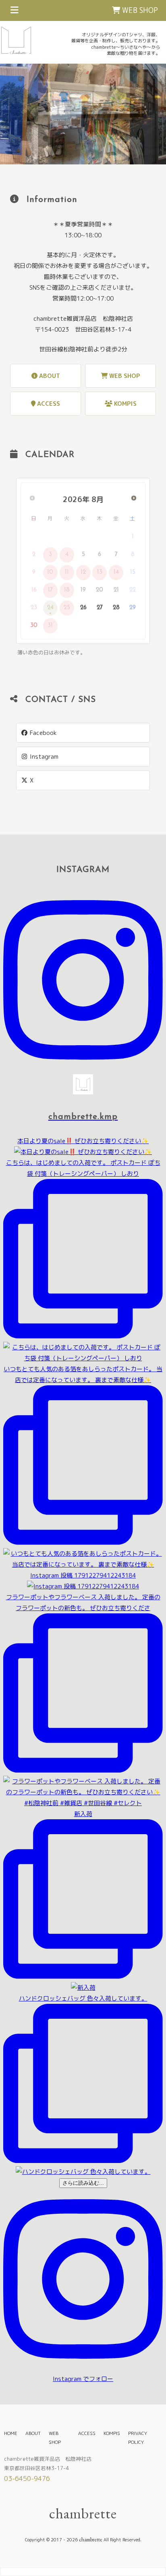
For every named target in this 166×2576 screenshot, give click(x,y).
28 (116, 608)
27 (100, 608)
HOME (11, 2433)
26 (83, 608)
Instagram (43, 757)
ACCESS (48, 404)
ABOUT (49, 376)
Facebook (43, 733)
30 (34, 626)
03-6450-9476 (27, 2478)
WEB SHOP (139, 10)
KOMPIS (124, 404)
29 (133, 608)
